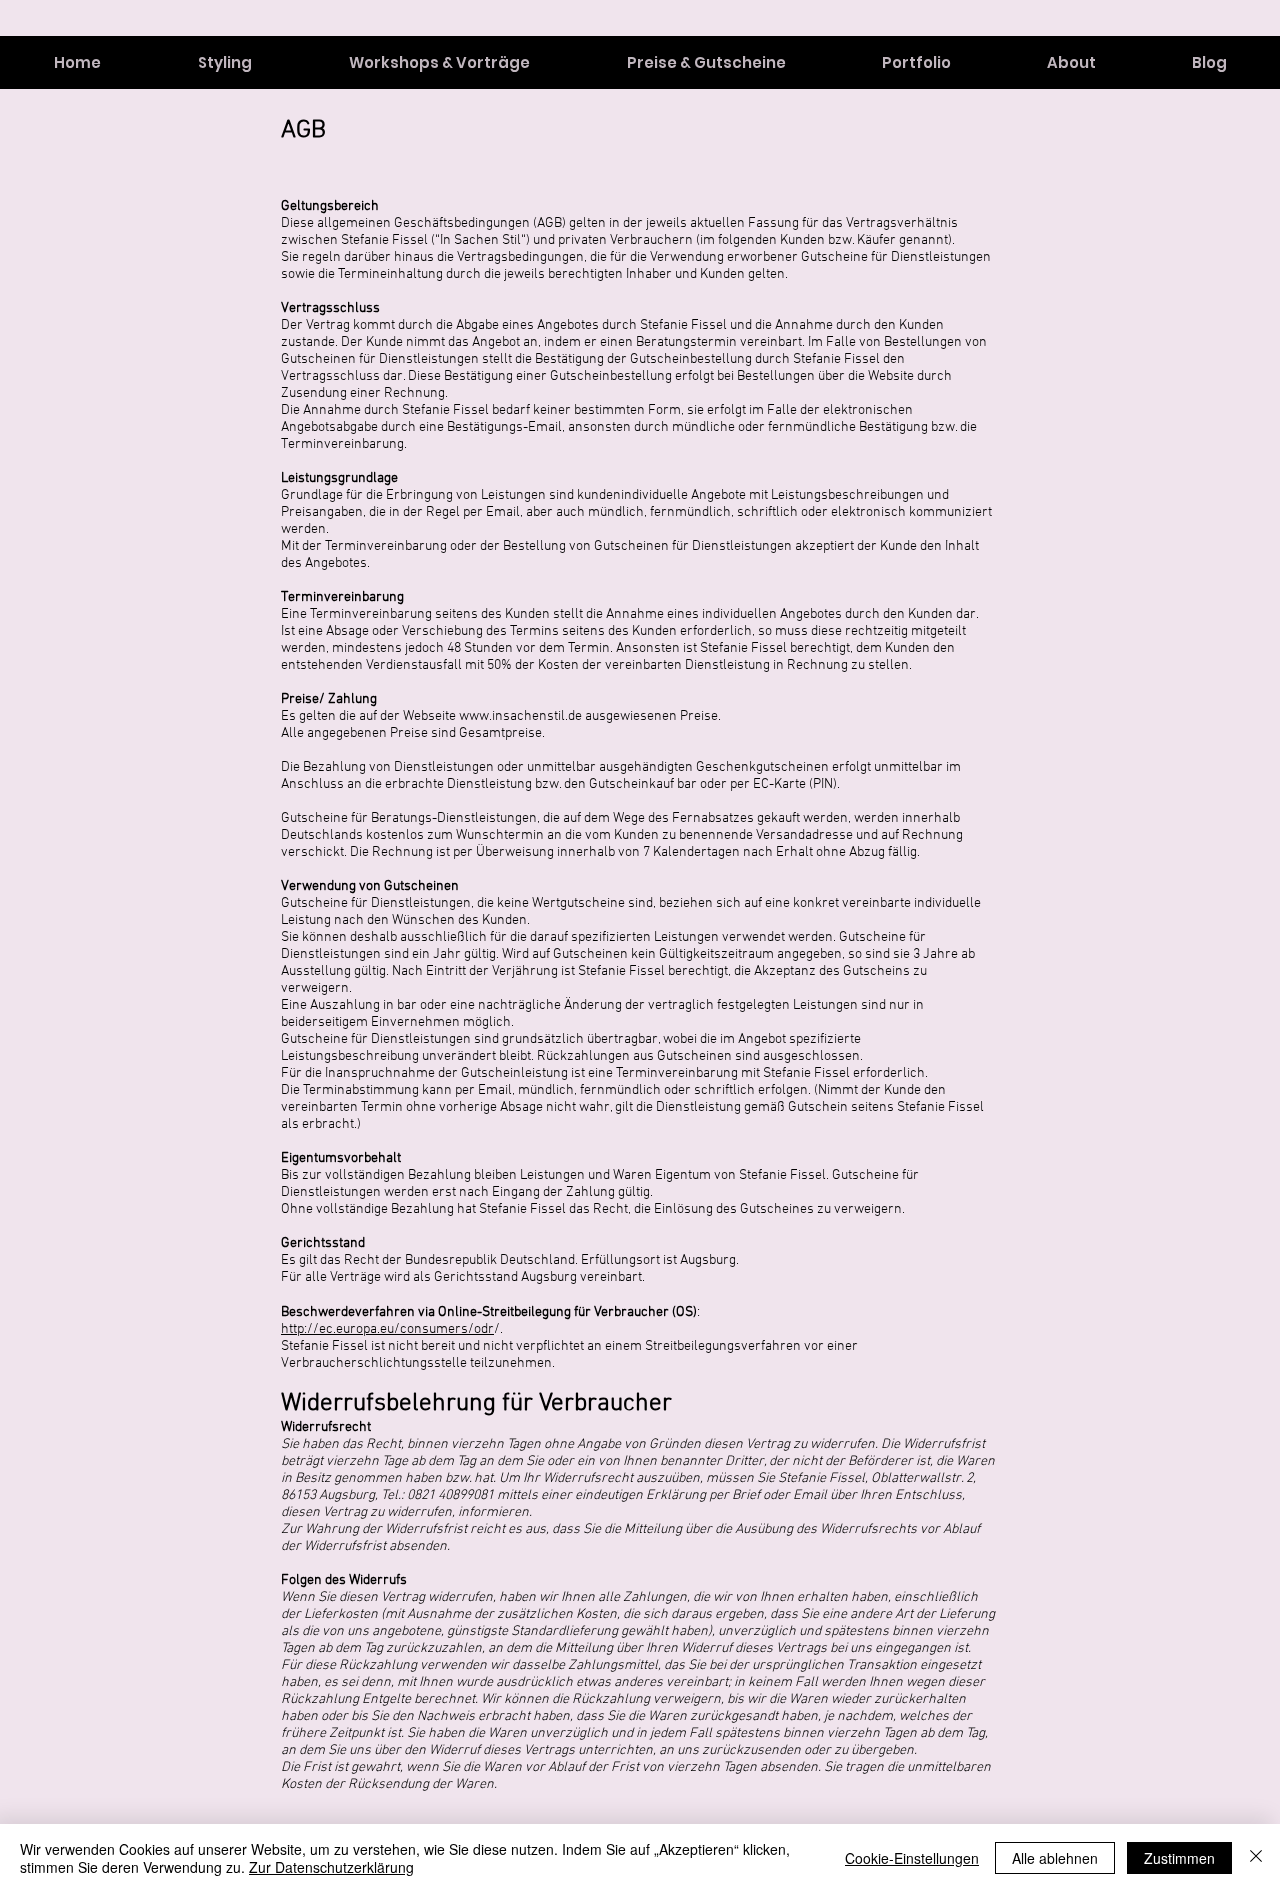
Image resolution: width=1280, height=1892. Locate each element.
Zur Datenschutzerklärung (331, 1867)
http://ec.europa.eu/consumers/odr (387, 1329)
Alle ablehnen (1055, 1858)
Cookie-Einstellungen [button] (912, 1858)
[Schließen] (1256, 1858)
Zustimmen (1179, 1858)
